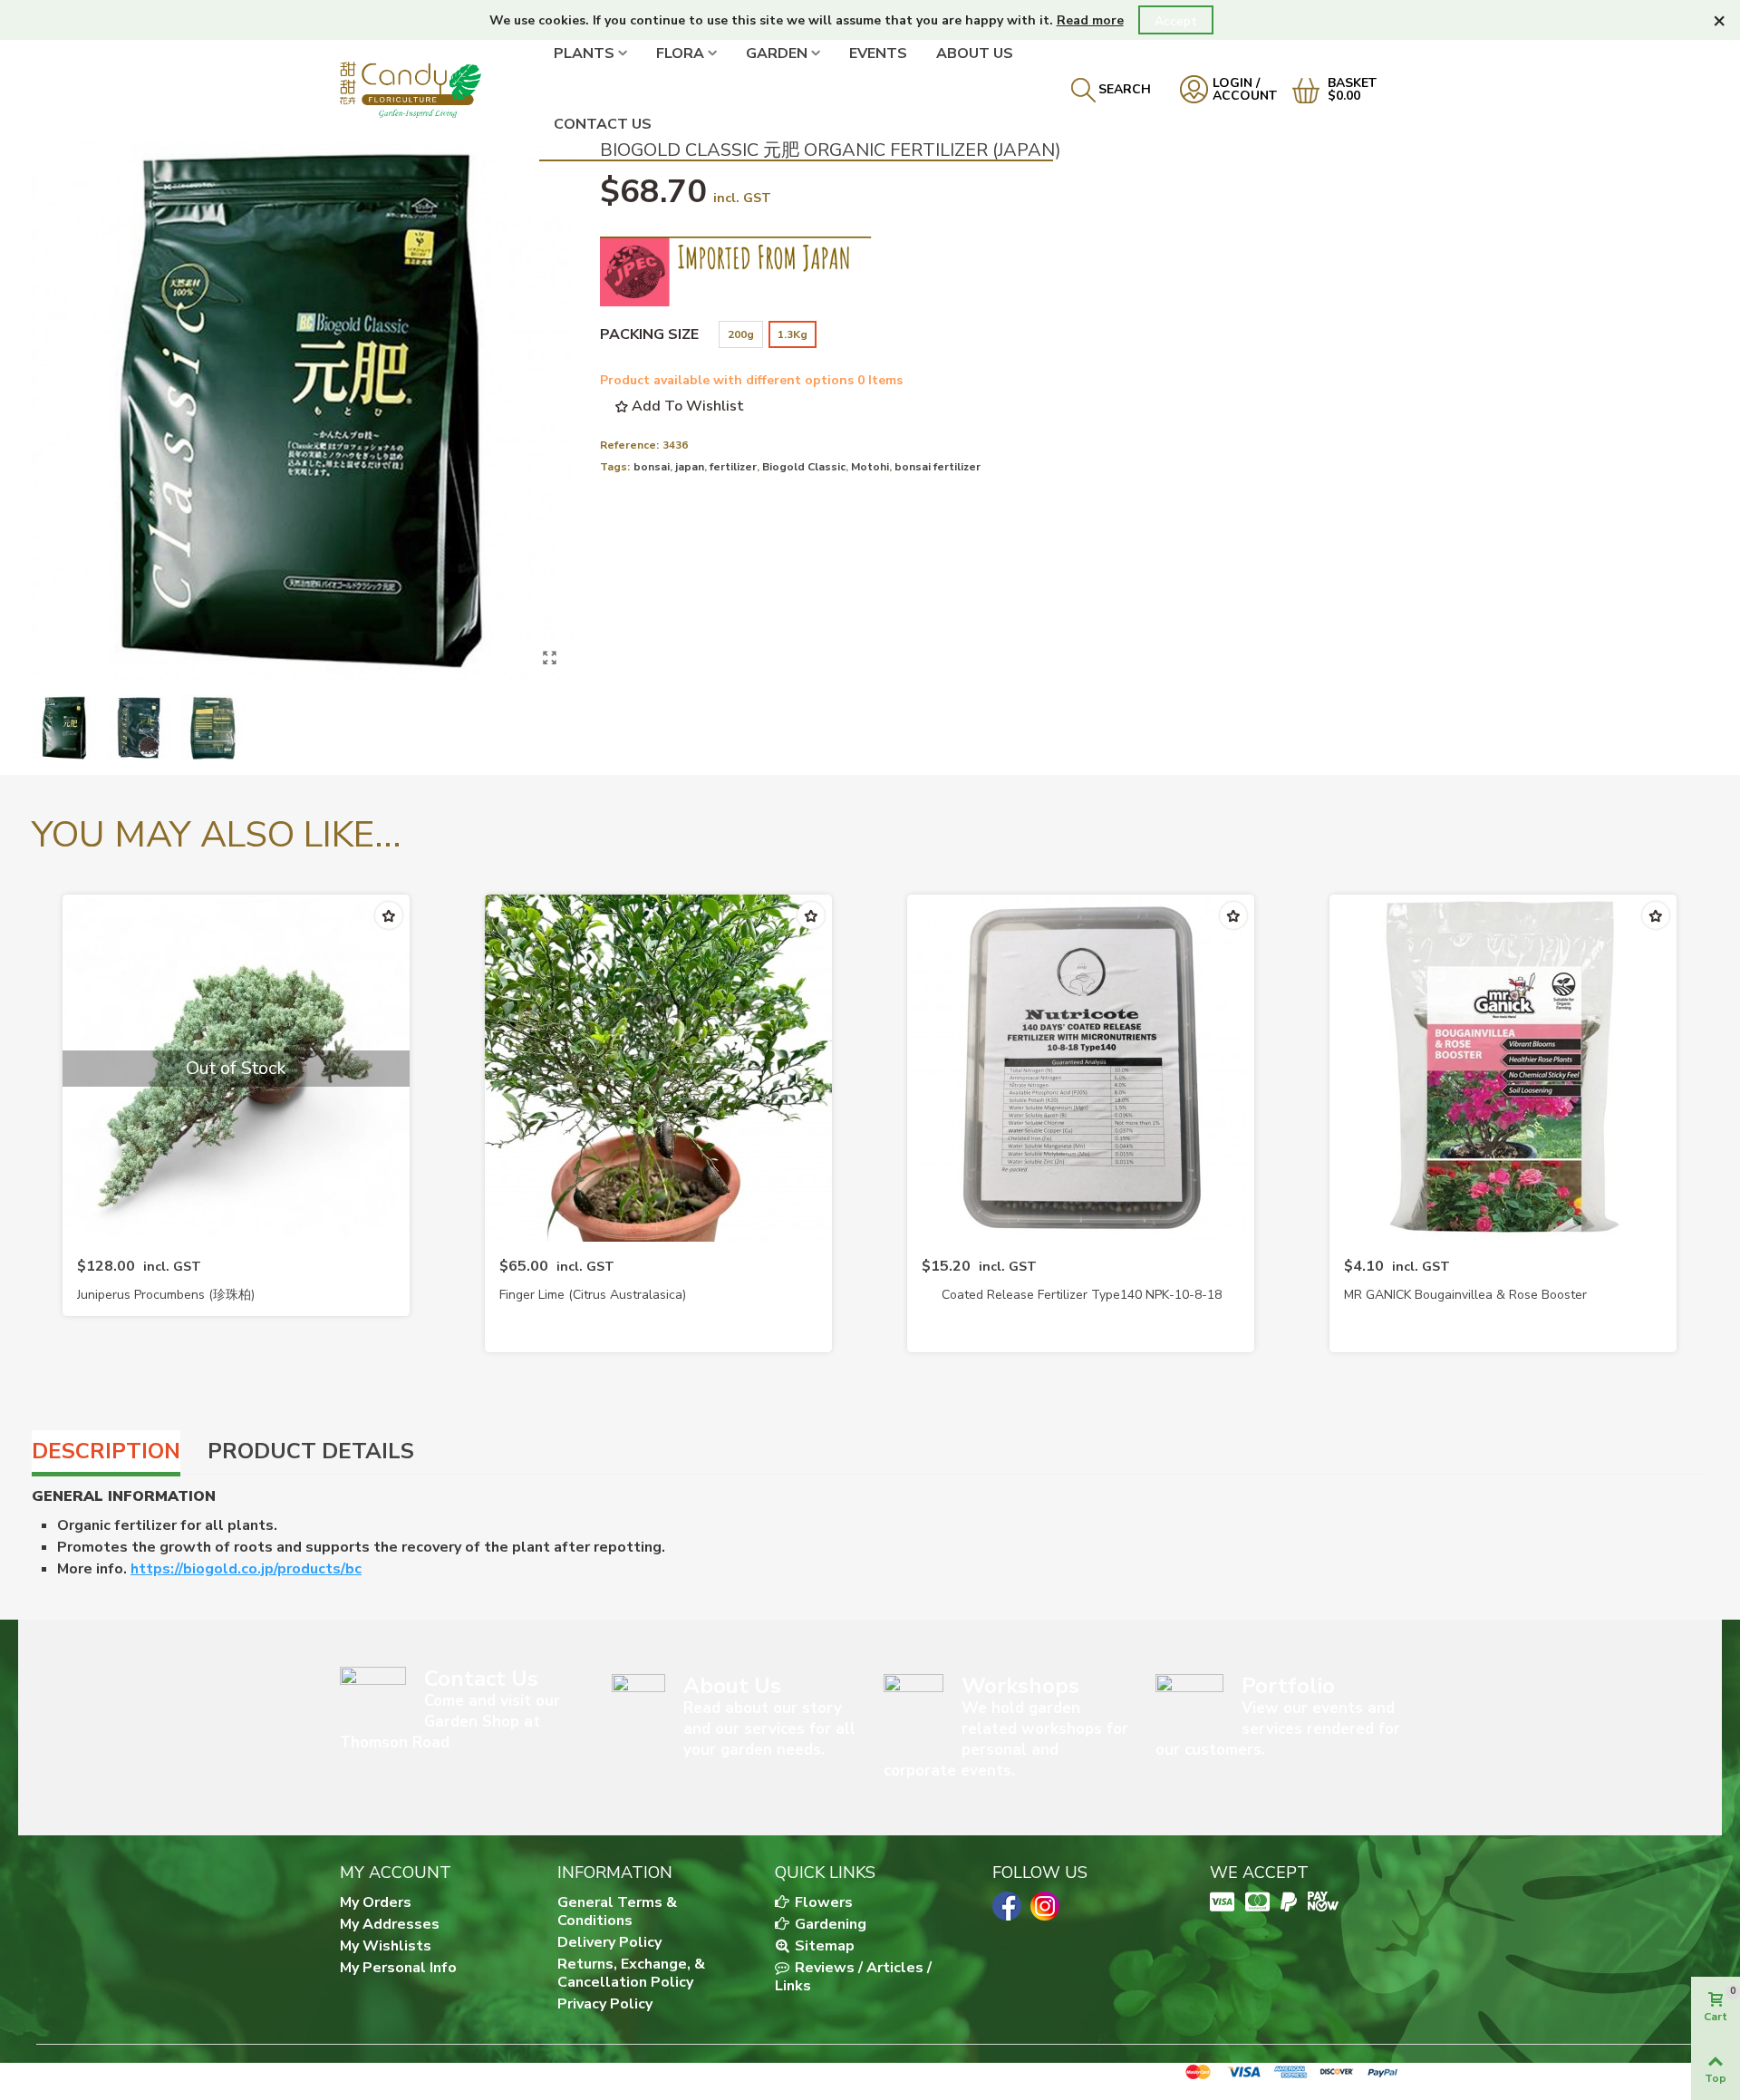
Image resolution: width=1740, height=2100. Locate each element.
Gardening (829, 1924)
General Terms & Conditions (617, 1911)
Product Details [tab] (311, 1451)
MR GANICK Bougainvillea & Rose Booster (1465, 1295)
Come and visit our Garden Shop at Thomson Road (450, 1722)
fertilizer (733, 467)
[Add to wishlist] (389, 915)
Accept (1176, 21)
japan (690, 467)
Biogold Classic (804, 467)
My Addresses (390, 1924)
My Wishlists (386, 1946)
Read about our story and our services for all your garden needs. (769, 1729)
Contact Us (603, 124)
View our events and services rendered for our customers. (1278, 1729)
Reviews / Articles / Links (853, 1977)
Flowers (822, 1902)
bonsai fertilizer (938, 467)
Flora (680, 53)
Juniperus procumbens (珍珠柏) (166, 1295)
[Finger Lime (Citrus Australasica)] (658, 1068)
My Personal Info (398, 1968)
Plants (584, 53)
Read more (1090, 20)
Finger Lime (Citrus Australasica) (593, 1295)
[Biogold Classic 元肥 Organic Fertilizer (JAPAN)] (550, 658)
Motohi (870, 467)
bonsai (652, 467)
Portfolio (1288, 1686)
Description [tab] (106, 1451)
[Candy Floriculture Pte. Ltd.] (440, 89)
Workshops (1020, 1686)
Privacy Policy (605, 2004)
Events (878, 53)
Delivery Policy (609, 1942)
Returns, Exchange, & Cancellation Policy (631, 1973)
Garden (777, 53)
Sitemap (823, 1946)
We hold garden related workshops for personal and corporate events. (1006, 1739)
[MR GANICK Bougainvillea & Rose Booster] (1503, 1068)
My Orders (376, 1902)
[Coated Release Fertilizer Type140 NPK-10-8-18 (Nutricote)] (1081, 1068)
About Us (975, 53)
